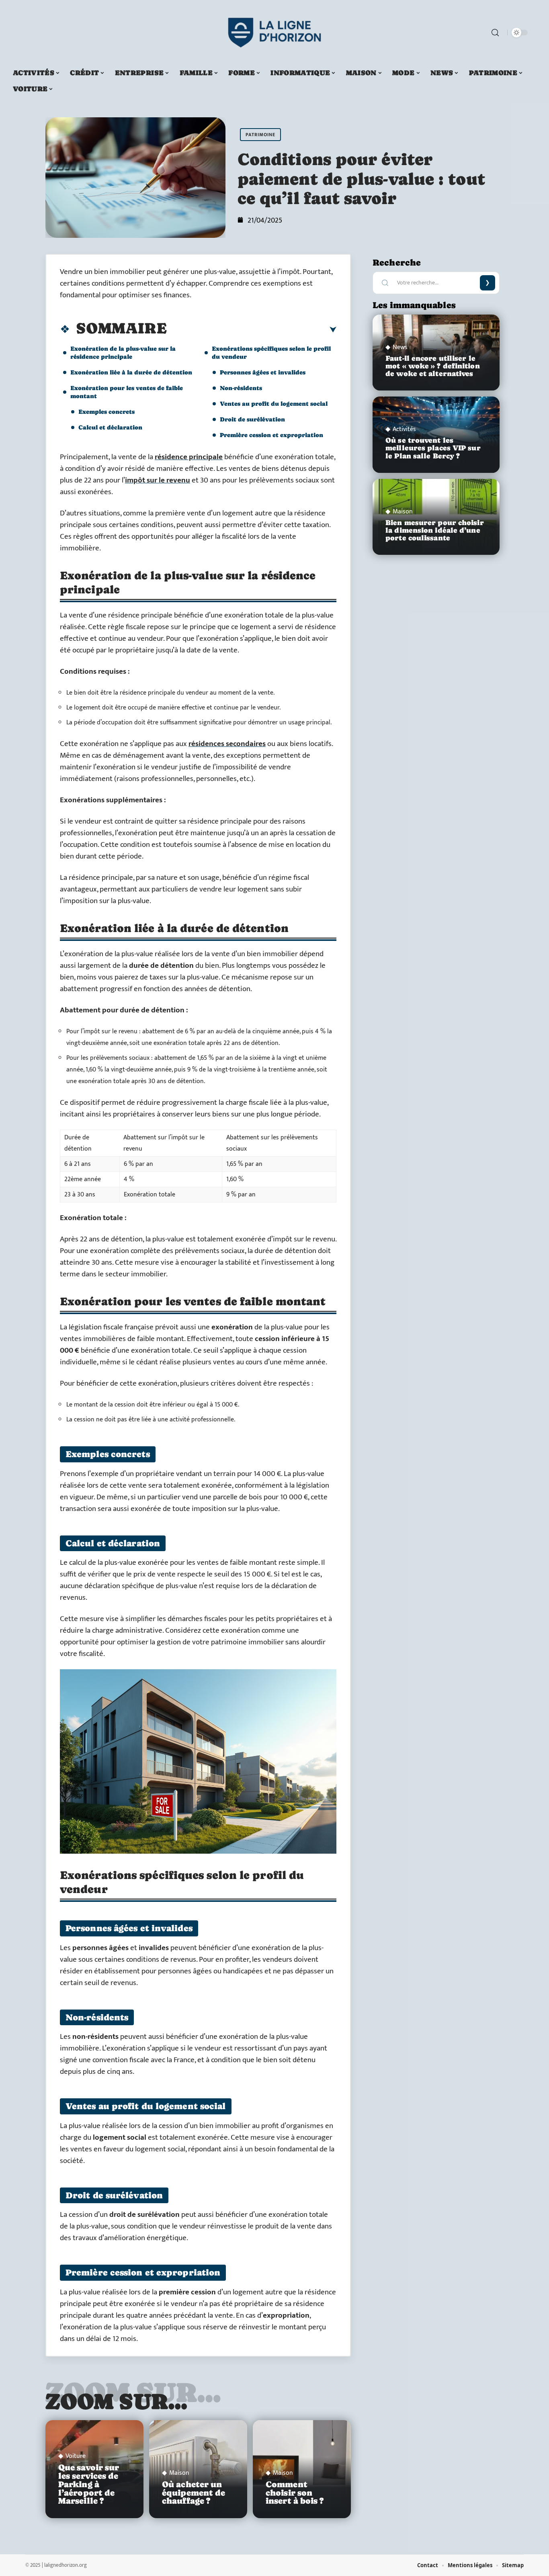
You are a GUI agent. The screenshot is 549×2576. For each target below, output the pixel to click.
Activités (404, 429)
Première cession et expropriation (271, 435)
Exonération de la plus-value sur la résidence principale (123, 353)
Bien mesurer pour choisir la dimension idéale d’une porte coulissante (435, 530)
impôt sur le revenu (158, 480)
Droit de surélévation (252, 419)
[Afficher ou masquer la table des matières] (252, 330)
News (400, 348)
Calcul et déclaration (110, 427)
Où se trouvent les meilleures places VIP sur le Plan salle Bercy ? (433, 448)
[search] (495, 33)
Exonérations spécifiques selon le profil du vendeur (271, 353)
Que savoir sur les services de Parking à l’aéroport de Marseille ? (89, 2484)
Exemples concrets (107, 412)
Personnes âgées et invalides (263, 372)
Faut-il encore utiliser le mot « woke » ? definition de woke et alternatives (433, 366)
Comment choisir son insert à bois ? (295, 2493)
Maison (179, 2473)
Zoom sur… (117, 2401)
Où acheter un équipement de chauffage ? (194, 2493)
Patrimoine (260, 135)
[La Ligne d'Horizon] (274, 33)
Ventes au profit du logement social (274, 404)
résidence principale (189, 457)
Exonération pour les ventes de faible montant (127, 392)
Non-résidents (241, 388)
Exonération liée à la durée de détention (131, 372)
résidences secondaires (227, 744)
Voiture (76, 2456)
